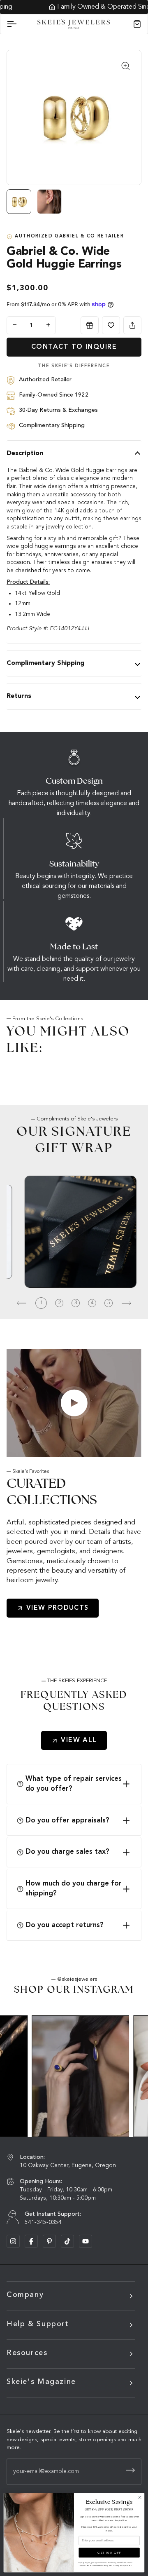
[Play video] (74, 1403)
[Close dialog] (140, 2497)
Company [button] (25, 2295)
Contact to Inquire (74, 347)
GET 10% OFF (109, 2553)
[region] (74, 205)
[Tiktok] (67, 2241)
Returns (19, 696)
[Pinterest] (49, 2241)
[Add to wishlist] (111, 325)
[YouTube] (86, 2241)
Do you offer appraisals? (67, 1821)
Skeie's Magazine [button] (41, 2382)
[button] (19, 1303)
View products (58, 1608)
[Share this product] (132, 325)
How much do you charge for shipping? (74, 1889)
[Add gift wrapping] (90, 325)
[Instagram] (13, 2241)
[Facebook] (31, 2241)
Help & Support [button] (38, 2324)
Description (25, 453)
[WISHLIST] (111, 325)
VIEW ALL (79, 1740)
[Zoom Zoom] (74, 117)
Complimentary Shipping (45, 663)
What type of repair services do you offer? (74, 1784)
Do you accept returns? (65, 1925)
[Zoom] (126, 66)
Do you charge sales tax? (67, 1852)
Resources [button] (27, 2353)
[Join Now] (130, 2470)
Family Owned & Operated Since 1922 (79, 7)
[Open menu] (19, 24)
